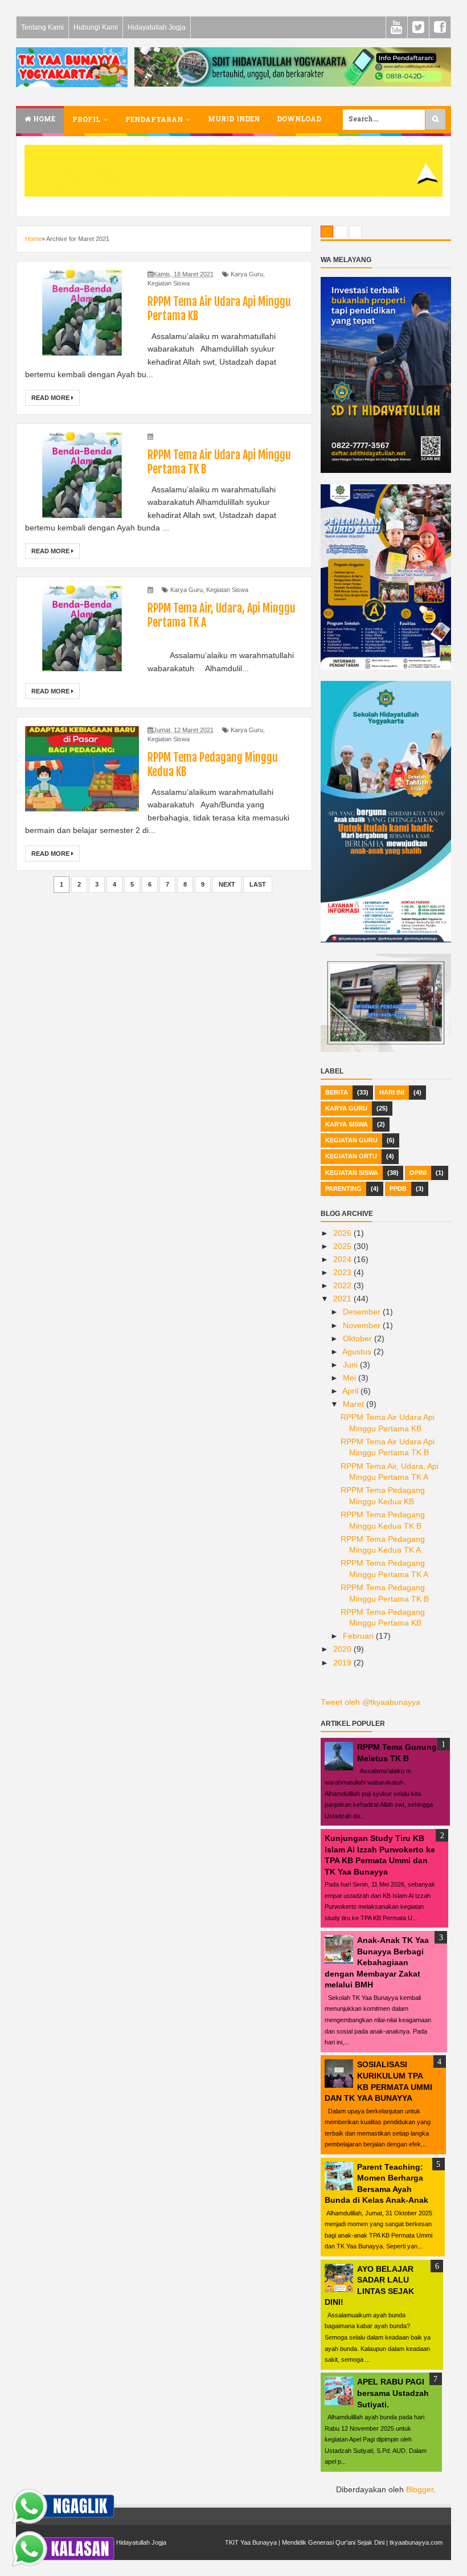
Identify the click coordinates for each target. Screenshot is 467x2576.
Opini (418, 1173)
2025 (343, 1246)
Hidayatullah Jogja (157, 27)
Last (258, 884)
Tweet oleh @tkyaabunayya (370, 1702)
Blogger (420, 2489)
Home (43, 120)
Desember (363, 1312)
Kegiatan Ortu (351, 1156)
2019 (343, 1663)
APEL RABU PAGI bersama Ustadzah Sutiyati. (393, 2393)
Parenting (343, 1189)
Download (299, 120)
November (363, 1325)
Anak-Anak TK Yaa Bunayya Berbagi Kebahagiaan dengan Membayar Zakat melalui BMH (377, 1962)
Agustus (358, 1352)
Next (227, 884)
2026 (343, 1233)
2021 (343, 1299)
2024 (343, 1259)
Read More (51, 398)
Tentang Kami (42, 27)
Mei (351, 1378)
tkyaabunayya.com (416, 2542)
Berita (337, 1092)
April (351, 1391)
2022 (343, 1285)
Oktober (359, 1338)
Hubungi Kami (96, 27)
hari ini (392, 1092)
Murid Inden (234, 120)
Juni (351, 1365)
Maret (355, 1404)
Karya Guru (247, 274)
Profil (86, 120)
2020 (343, 1649)
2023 (343, 1272)
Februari (359, 1636)
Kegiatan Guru (351, 1140)
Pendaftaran (154, 120)
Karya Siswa (347, 1124)
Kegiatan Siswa (169, 283)
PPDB (398, 1189)
